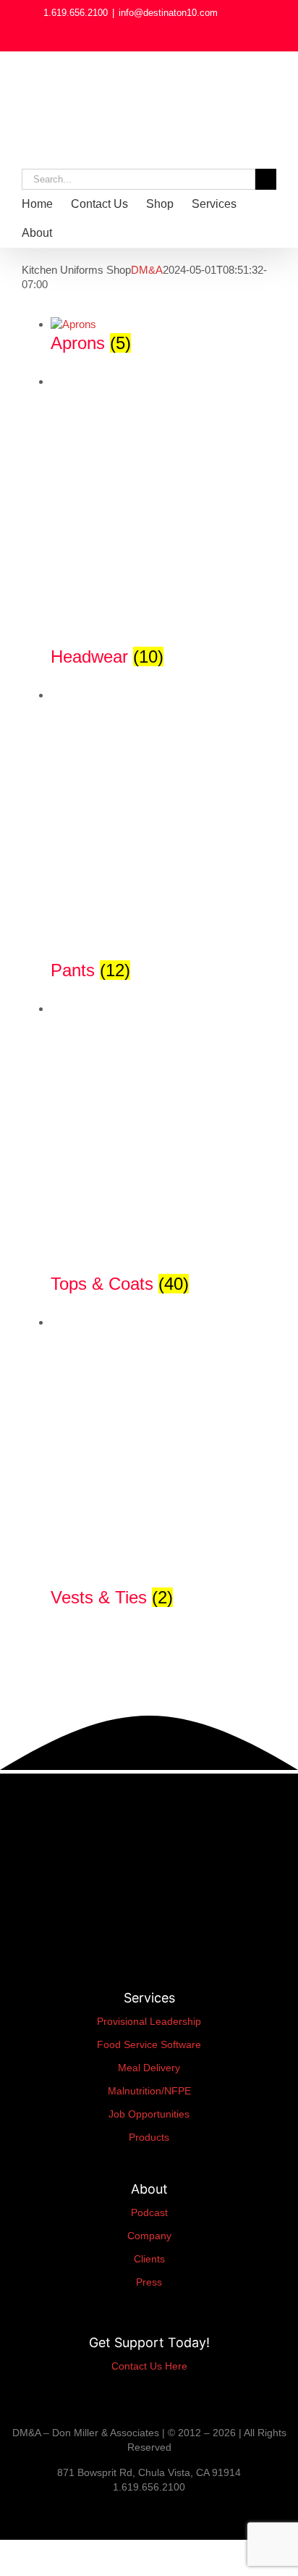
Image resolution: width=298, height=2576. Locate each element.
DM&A (147, 270)
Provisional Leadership (149, 2021)
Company (149, 2236)
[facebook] (27, 2512)
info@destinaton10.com (168, 13)
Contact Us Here (149, 2366)
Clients (149, 2259)
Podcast (149, 2212)
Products (149, 2137)
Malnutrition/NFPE (149, 2091)
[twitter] (65, 2512)
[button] (108, 233)
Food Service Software (149, 2044)
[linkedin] (4, 2512)
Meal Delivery (149, 2068)
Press (149, 2282)
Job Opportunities (149, 2114)
